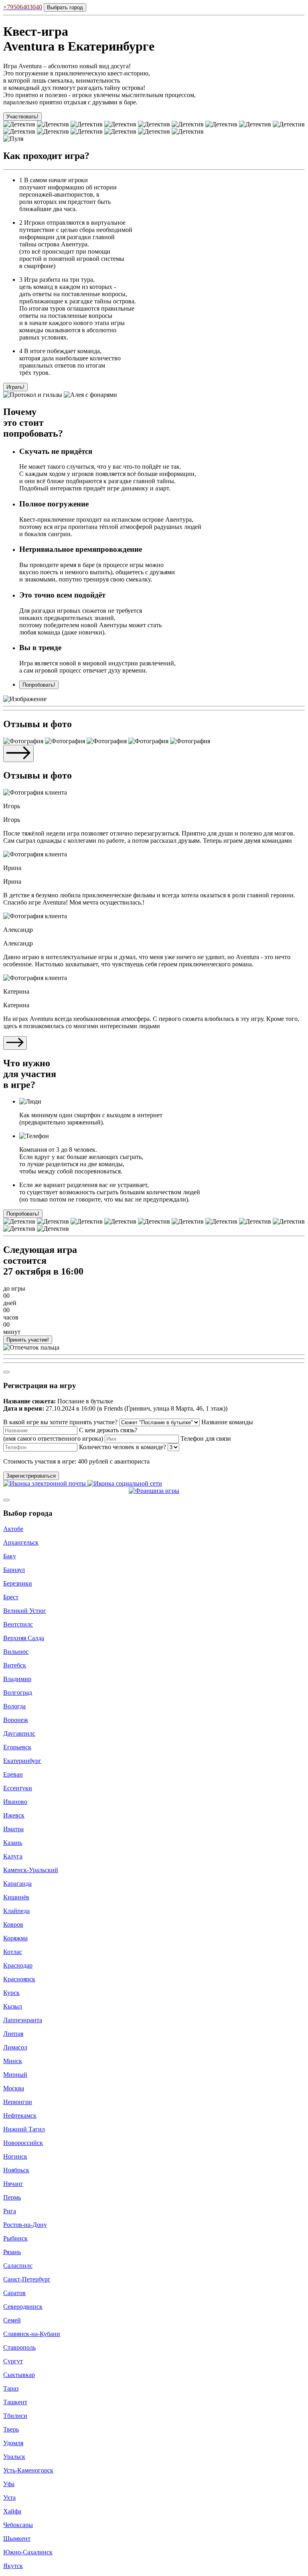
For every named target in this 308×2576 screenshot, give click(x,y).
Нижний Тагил (24, 2129)
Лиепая (13, 2034)
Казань (13, 1843)
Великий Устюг (25, 1611)
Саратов (14, 2293)
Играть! (15, 387)
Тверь (11, 2429)
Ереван (13, 1774)
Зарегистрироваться (31, 1476)
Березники (18, 1583)
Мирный (15, 2075)
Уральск (14, 2457)
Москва (14, 2088)
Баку (10, 1556)
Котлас (13, 1952)
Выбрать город (65, 7)
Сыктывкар (19, 2375)
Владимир (17, 1679)
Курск (11, 1993)
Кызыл (13, 2006)
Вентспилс (18, 1624)
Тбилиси (15, 2416)
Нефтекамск (20, 2115)
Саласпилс (18, 2266)
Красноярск (19, 1979)
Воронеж (16, 1720)
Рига (10, 2211)
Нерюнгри (18, 2102)
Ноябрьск (16, 2170)
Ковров (13, 1924)
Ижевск (14, 1815)
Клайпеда (16, 1911)
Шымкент (17, 2538)
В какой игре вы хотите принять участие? (60, 1422)
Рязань (12, 2252)
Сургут (13, 2361)
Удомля (13, 2443)
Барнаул (14, 1570)
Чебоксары (18, 2525)
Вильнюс (16, 1652)
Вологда (14, 1706)
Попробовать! (39, 685)
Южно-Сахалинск (28, 2552)
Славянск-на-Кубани (32, 2334)
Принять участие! (28, 1340)
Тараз (11, 2388)
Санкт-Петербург (27, 2279)
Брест (11, 1597)
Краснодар (18, 1965)
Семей (12, 2320)
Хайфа (12, 2511)
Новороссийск (23, 2143)
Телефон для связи (206, 1438)
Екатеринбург (22, 1761)
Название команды (227, 1422)
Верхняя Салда (24, 1638)
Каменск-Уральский (31, 1870)
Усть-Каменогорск (28, 2470)
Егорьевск (17, 1747)
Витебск (15, 1665)
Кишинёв (16, 1897)
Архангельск (21, 1542)
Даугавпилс (19, 1733)
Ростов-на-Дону (25, 2225)
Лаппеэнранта (23, 2020)
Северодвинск (23, 2307)
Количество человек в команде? (123, 1447)
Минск (13, 2061)
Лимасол (15, 2047)
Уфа (9, 2484)
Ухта (9, 2498)
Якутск (13, 2566)
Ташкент (15, 2402)
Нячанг (13, 2184)
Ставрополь (19, 2347)
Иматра (13, 1829)
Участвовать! (22, 117)
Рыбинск (15, 2238)
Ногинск (15, 2156)
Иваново (15, 1802)
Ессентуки (18, 1788)
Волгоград (18, 1693)
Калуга (13, 1856)
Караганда (17, 1884)
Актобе (13, 1529)
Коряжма (15, 1938)
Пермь (12, 2197)
